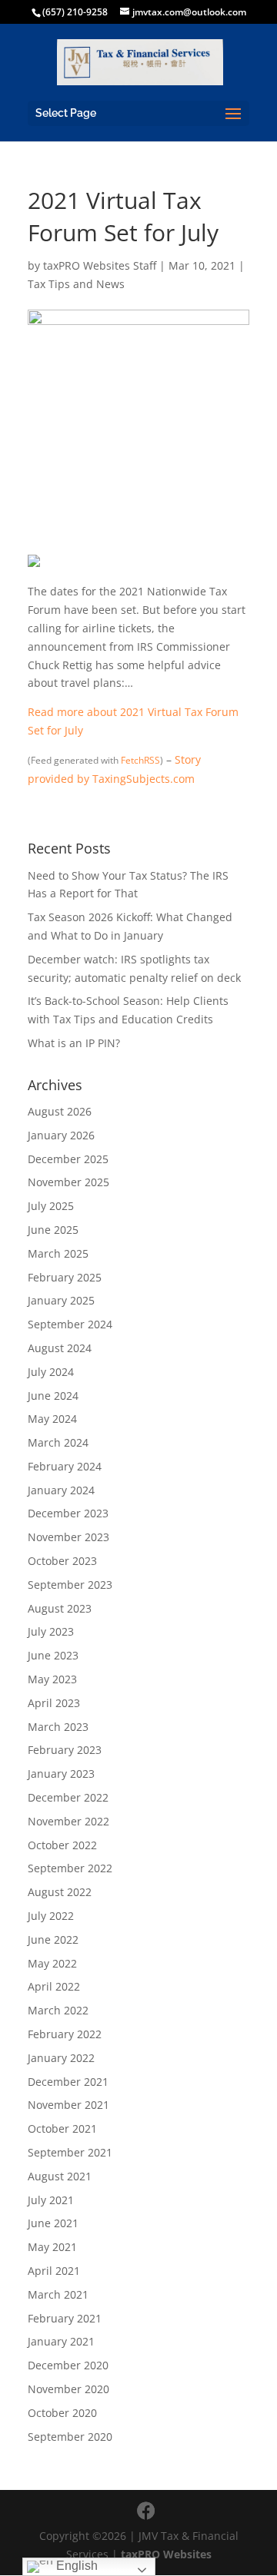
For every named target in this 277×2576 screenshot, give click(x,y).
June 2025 (53, 1230)
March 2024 (58, 1442)
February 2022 (65, 2034)
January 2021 (61, 2341)
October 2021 (62, 2128)
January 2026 (61, 1135)
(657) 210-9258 (75, 12)
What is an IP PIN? (74, 1043)
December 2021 (68, 2082)
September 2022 (70, 1868)
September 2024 (70, 1324)
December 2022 (68, 1797)
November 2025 (68, 1182)
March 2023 (58, 1727)
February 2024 (65, 1466)
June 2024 (53, 1396)
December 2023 (68, 1513)
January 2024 (61, 1490)
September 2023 (70, 1585)
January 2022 (61, 2058)
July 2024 (51, 1372)
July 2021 (51, 2200)
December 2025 (68, 1159)
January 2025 (61, 1300)
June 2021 (53, 2223)
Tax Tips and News (76, 284)
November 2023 (68, 1537)
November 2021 (68, 2105)
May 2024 (52, 1419)
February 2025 (65, 1277)
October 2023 (62, 1561)
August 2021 (60, 2176)
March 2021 (58, 2294)
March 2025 (58, 1253)
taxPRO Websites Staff (100, 265)
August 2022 (60, 1892)
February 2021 (65, 2318)
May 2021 (52, 2247)
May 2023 (52, 1679)
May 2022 (52, 1963)
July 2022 (51, 1916)
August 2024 (60, 1348)
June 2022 (53, 1939)
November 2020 (68, 2389)
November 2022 (68, 1821)
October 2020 (62, 2413)
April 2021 (54, 2271)
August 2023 (60, 1608)
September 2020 (70, 2437)
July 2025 (51, 1206)
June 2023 (53, 1655)
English (75, 2566)
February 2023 (65, 1750)
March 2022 (58, 2010)
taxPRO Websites (166, 2554)
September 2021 (70, 2152)
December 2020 (68, 2365)
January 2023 (61, 1774)
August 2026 (60, 1111)
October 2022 (62, 1845)
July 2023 (51, 1631)
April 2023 (54, 1703)
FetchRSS (140, 760)
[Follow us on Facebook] (146, 2511)
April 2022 (54, 1986)
